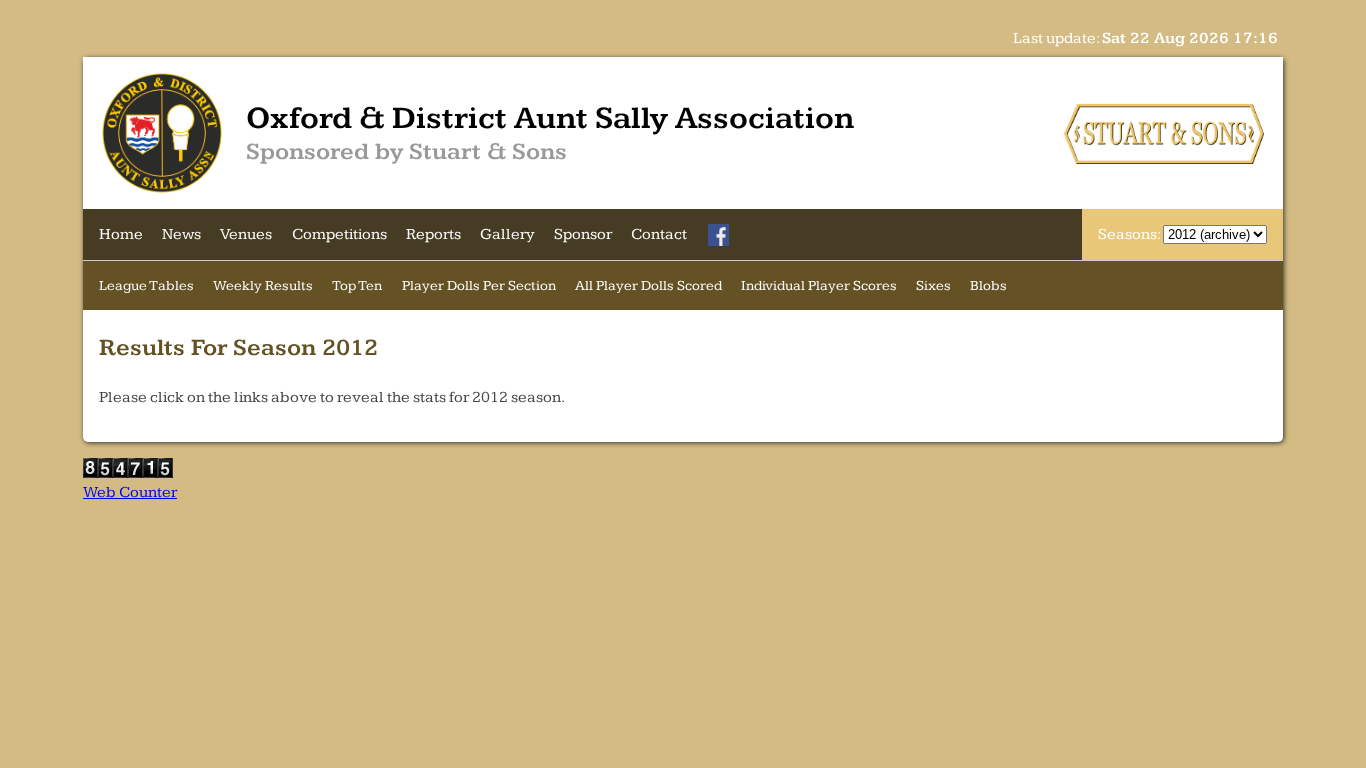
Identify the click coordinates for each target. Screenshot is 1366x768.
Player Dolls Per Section (479, 285)
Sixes (933, 285)
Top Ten (357, 285)
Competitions (339, 234)
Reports (433, 234)
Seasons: (1130, 234)
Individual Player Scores (819, 285)
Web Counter (130, 492)
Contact (659, 234)
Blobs (988, 285)
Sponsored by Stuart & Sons (406, 152)
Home (121, 234)
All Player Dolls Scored (648, 285)
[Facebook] (719, 235)
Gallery (507, 234)
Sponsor (583, 234)
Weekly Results (263, 285)
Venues (246, 234)
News (181, 234)
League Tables (146, 285)
